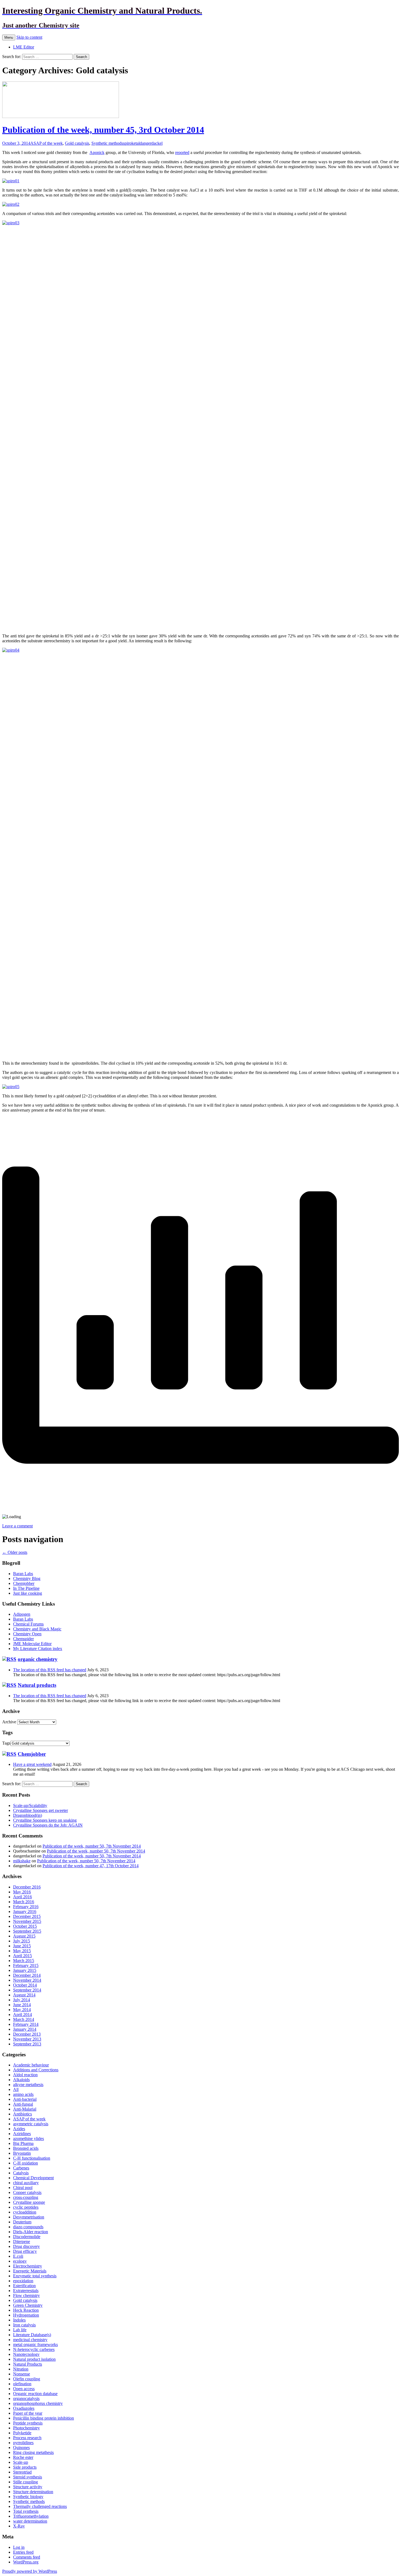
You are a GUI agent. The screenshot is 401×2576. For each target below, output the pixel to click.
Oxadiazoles (24, 2408)
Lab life (20, 2330)
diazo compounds (28, 2227)
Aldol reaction (25, 2075)
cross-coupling (26, 2197)
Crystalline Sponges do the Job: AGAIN (48, 1825)
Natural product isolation (34, 2359)
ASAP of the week (47, 143)
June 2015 (22, 1946)
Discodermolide (27, 2237)
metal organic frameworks (35, 2345)
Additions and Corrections (36, 2070)
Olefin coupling (27, 2379)
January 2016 (25, 1911)
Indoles (19, 2320)
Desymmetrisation (29, 2217)
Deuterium (22, 2222)
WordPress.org (26, 2562)
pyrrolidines (23, 2443)
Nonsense (22, 2374)
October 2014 (25, 1985)
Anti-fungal (23, 2104)
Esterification (24, 2286)
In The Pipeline (26, 1588)
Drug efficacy (25, 2251)
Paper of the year (28, 2413)
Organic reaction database (35, 2394)
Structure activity (28, 2487)
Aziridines (22, 2134)
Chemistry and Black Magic (37, 1629)
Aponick (97, 152)
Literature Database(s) (32, 2335)
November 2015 (27, 1921)
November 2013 (27, 2039)
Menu (9, 37)
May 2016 (22, 1892)
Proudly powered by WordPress (30, 2571)
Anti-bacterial (25, 2099)
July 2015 (22, 1941)
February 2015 (26, 1965)
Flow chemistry (26, 2295)
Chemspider (23, 1639)
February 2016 (26, 1907)
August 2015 (24, 1936)
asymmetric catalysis (31, 2124)
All (16, 2089)
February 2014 (26, 2024)
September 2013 (27, 2044)
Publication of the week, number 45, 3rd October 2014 (103, 130)
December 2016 (27, 1887)
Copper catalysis (27, 2192)
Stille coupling (26, 2482)
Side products (25, 2467)
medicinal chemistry (30, 2340)
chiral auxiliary (26, 2183)
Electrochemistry (28, 2266)
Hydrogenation (26, 2315)
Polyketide (22, 2433)
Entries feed (23, 2552)
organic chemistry (38, 1659)
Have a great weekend (32, 1764)
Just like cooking (28, 1593)
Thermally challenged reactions (40, 2506)
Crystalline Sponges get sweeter (41, 1810)
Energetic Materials (30, 2271)
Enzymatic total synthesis (35, 2276)
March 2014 (24, 2019)
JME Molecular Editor (32, 1644)
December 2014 (27, 1975)
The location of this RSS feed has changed (50, 1670)
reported (182, 152)
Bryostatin (22, 2153)
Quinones (21, 2448)
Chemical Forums (28, 1624)
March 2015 (24, 1961)
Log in (19, 2547)
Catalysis (21, 2173)
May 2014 (22, 2010)
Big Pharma (23, 2143)
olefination (22, 2384)
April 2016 (23, 1897)
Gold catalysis (77, 143)
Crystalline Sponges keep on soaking (45, 1820)
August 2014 (24, 1995)
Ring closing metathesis (33, 2452)
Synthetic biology (28, 2497)
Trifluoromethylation (31, 2516)
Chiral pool (23, 2188)
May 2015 (22, 1951)
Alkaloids (21, 2080)
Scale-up (21, 2462)
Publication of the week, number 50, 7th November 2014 (92, 1846)
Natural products (37, 1685)
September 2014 (27, 1990)
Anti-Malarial (25, 2109)
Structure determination (33, 2492)
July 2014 (22, 2000)
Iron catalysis (24, 2325)
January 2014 (25, 2029)
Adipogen (22, 1614)
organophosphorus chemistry (38, 2403)
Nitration (21, 2369)
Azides (19, 2129)
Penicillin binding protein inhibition (44, 2418)
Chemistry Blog (27, 1578)
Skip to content (29, 37)
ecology (20, 2261)
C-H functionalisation (32, 2158)
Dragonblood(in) (28, 1815)
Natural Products (28, 2364)
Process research (27, 2438)
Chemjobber (24, 1583)
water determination (30, 2521)
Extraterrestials (26, 2291)
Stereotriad (22, 2472)
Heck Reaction (26, 2310)
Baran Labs (23, 1574)
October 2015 (25, 1926)
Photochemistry (26, 2428)
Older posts (15, 1552)
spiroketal (131, 143)
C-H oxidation (26, 2163)
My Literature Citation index (38, 1649)
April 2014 (23, 2015)
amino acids (23, 2094)
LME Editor (24, 47)
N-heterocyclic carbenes (34, 2349)
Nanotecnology (26, 2354)
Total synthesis (26, 2511)
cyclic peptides (26, 2207)
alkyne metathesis (28, 2085)
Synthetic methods (107, 143)
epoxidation (23, 2281)
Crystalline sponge (29, 2202)
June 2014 (22, 2005)
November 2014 (27, 1980)
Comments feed (27, 2557)
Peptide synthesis (28, 2423)
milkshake (22, 1861)
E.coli (18, 2256)
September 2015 (27, 1931)
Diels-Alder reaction (31, 2232)
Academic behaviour (31, 2065)
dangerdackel (151, 143)
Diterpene (22, 2241)
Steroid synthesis (28, 2477)
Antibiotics (23, 2114)
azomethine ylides (29, 2138)
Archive (9, 1722)
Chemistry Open (27, 1634)
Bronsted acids (26, 2148)
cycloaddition (25, 2212)
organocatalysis (26, 2398)
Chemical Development (33, 2178)
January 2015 (25, 1970)
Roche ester (23, 2457)
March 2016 (24, 1902)
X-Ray (19, 2526)
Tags (6, 1743)
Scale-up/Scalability (30, 1805)
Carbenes (21, 2168)
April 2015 (23, 1956)
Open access (24, 2389)
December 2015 (27, 1916)
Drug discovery (26, 2246)
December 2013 (27, 2034)
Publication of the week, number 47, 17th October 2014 (91, 1866)
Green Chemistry (28, 2305)
